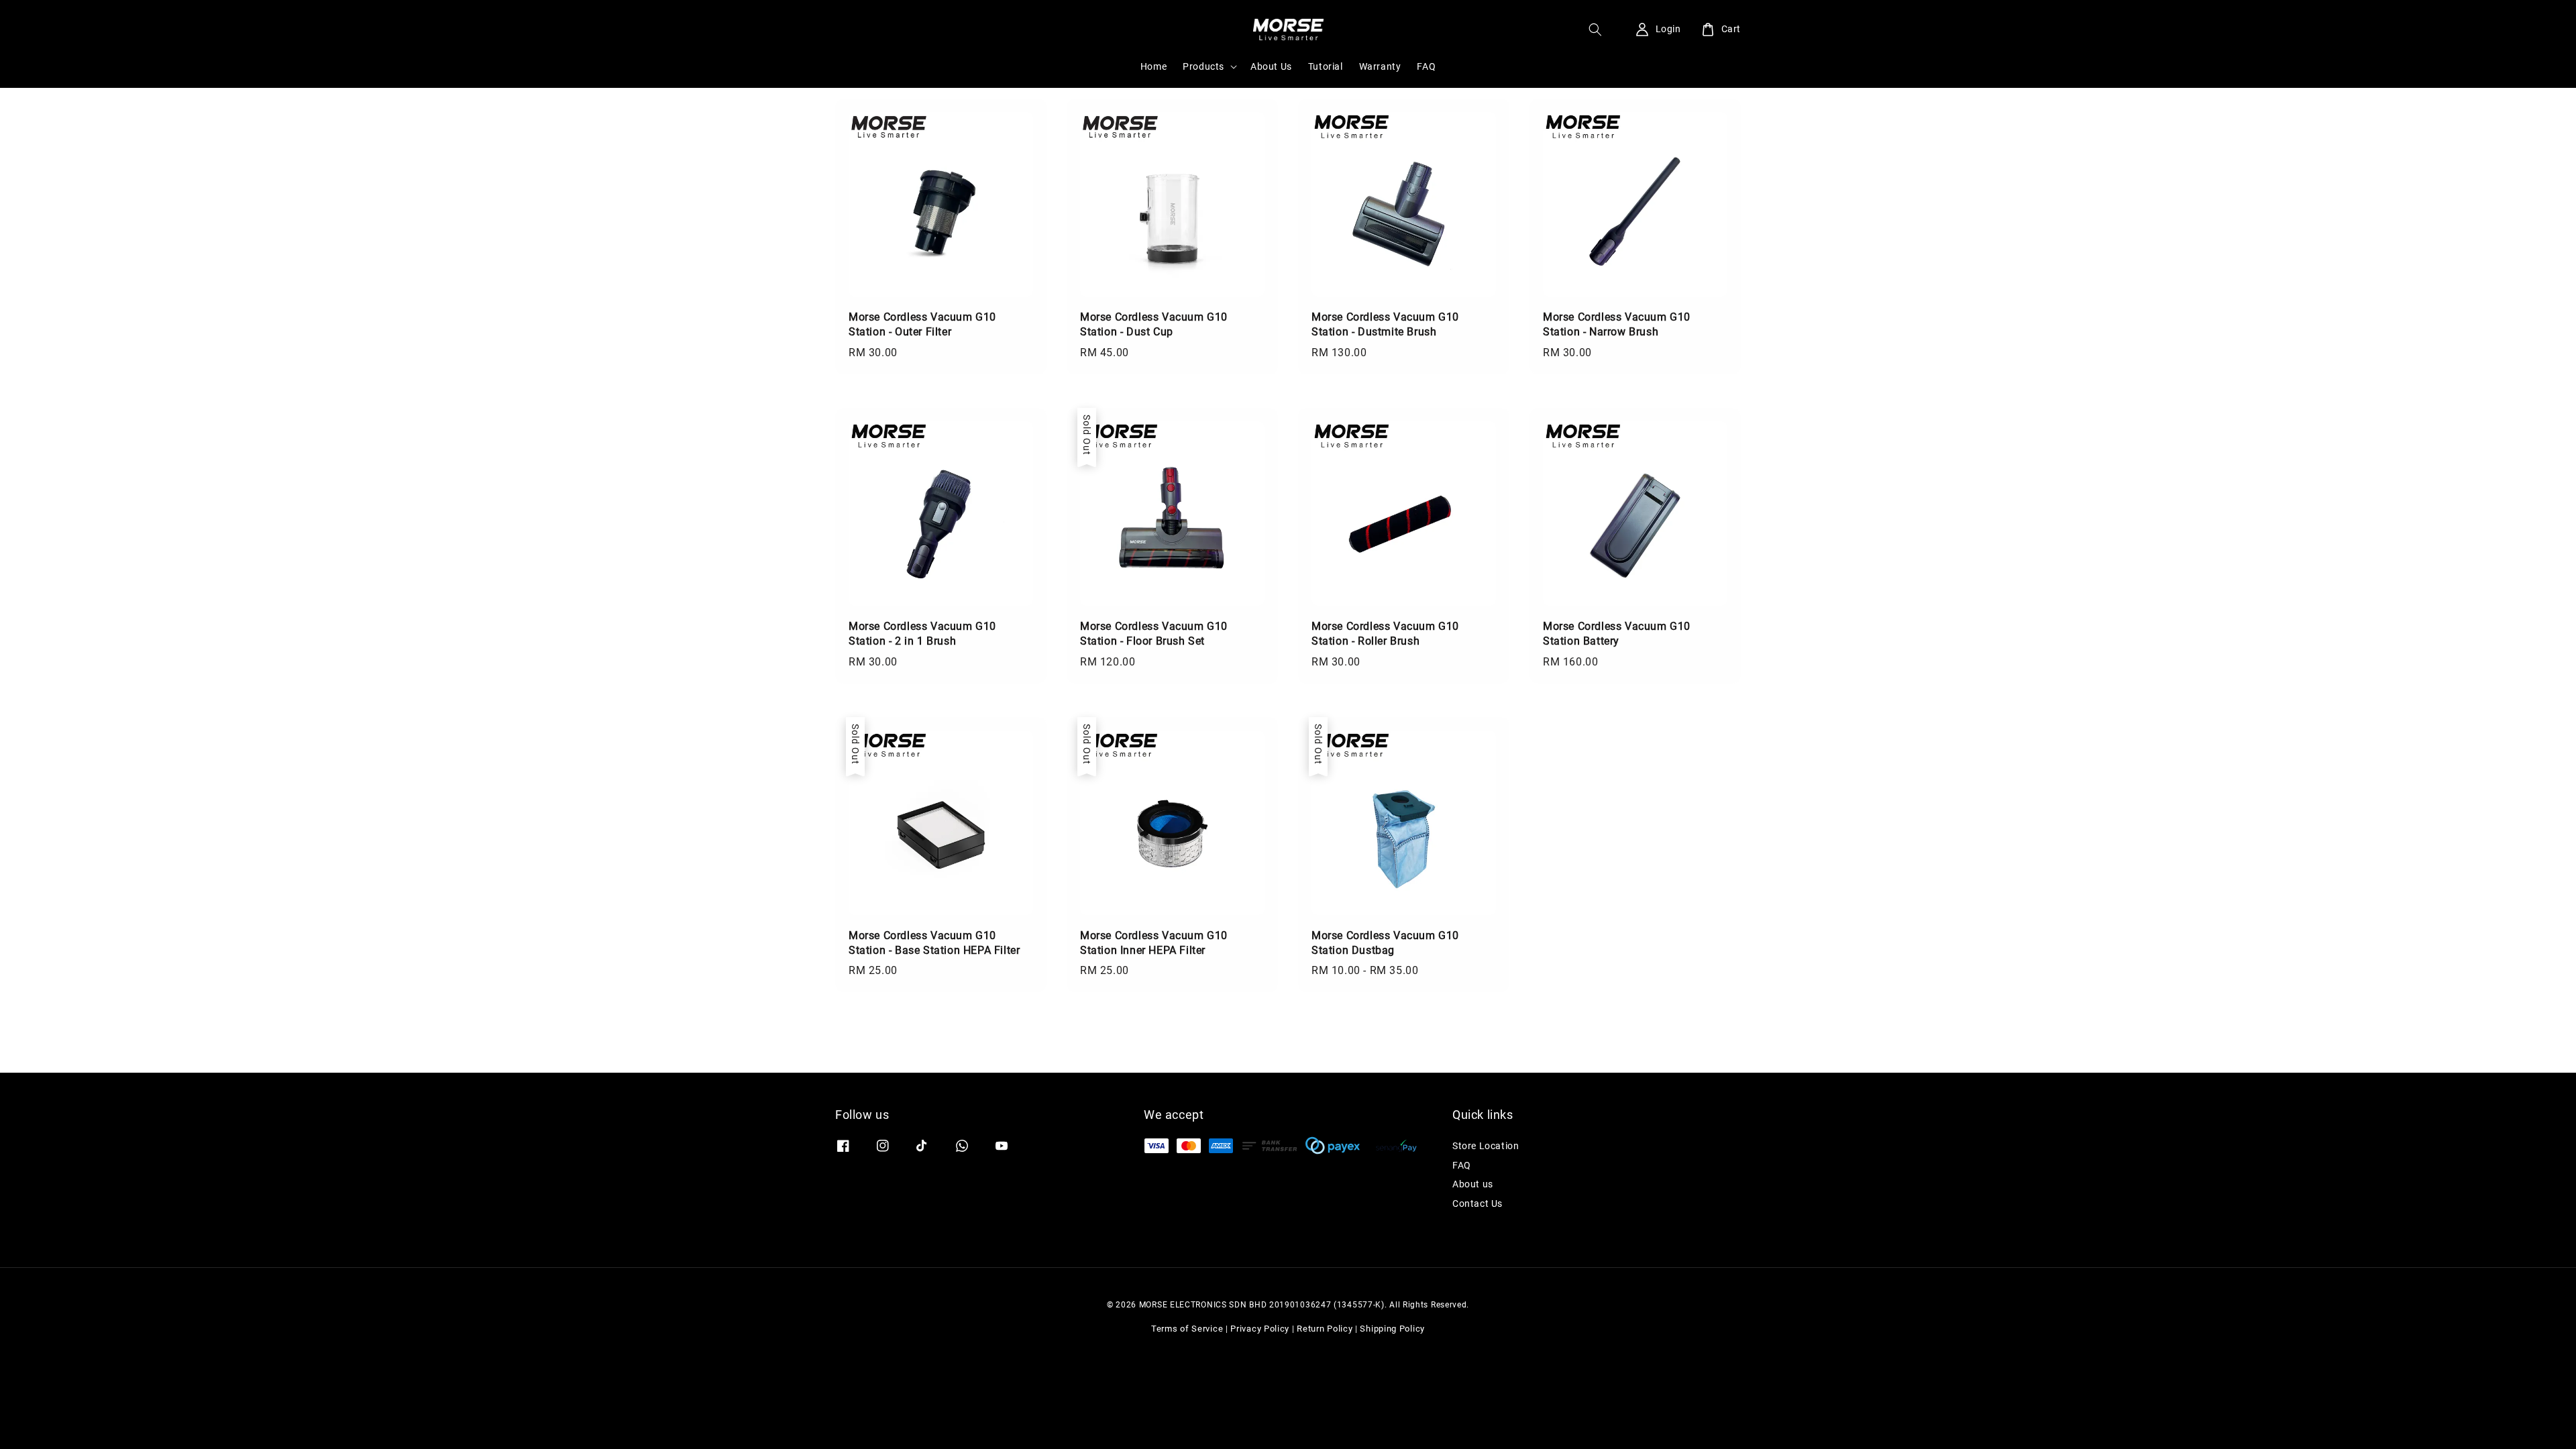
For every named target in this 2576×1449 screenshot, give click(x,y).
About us (1473, 1184)
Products (1203, 66)
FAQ (1426, 66)
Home (1153, 66)
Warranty (1380, 66)
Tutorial (1326, 66)
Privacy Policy (1260, 1329)
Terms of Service (1187, 1329)
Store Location (1486, 1146)
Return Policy (1325, 1329)
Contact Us (1478, 1203)
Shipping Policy (1392, 1329)
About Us (1271, 66)
